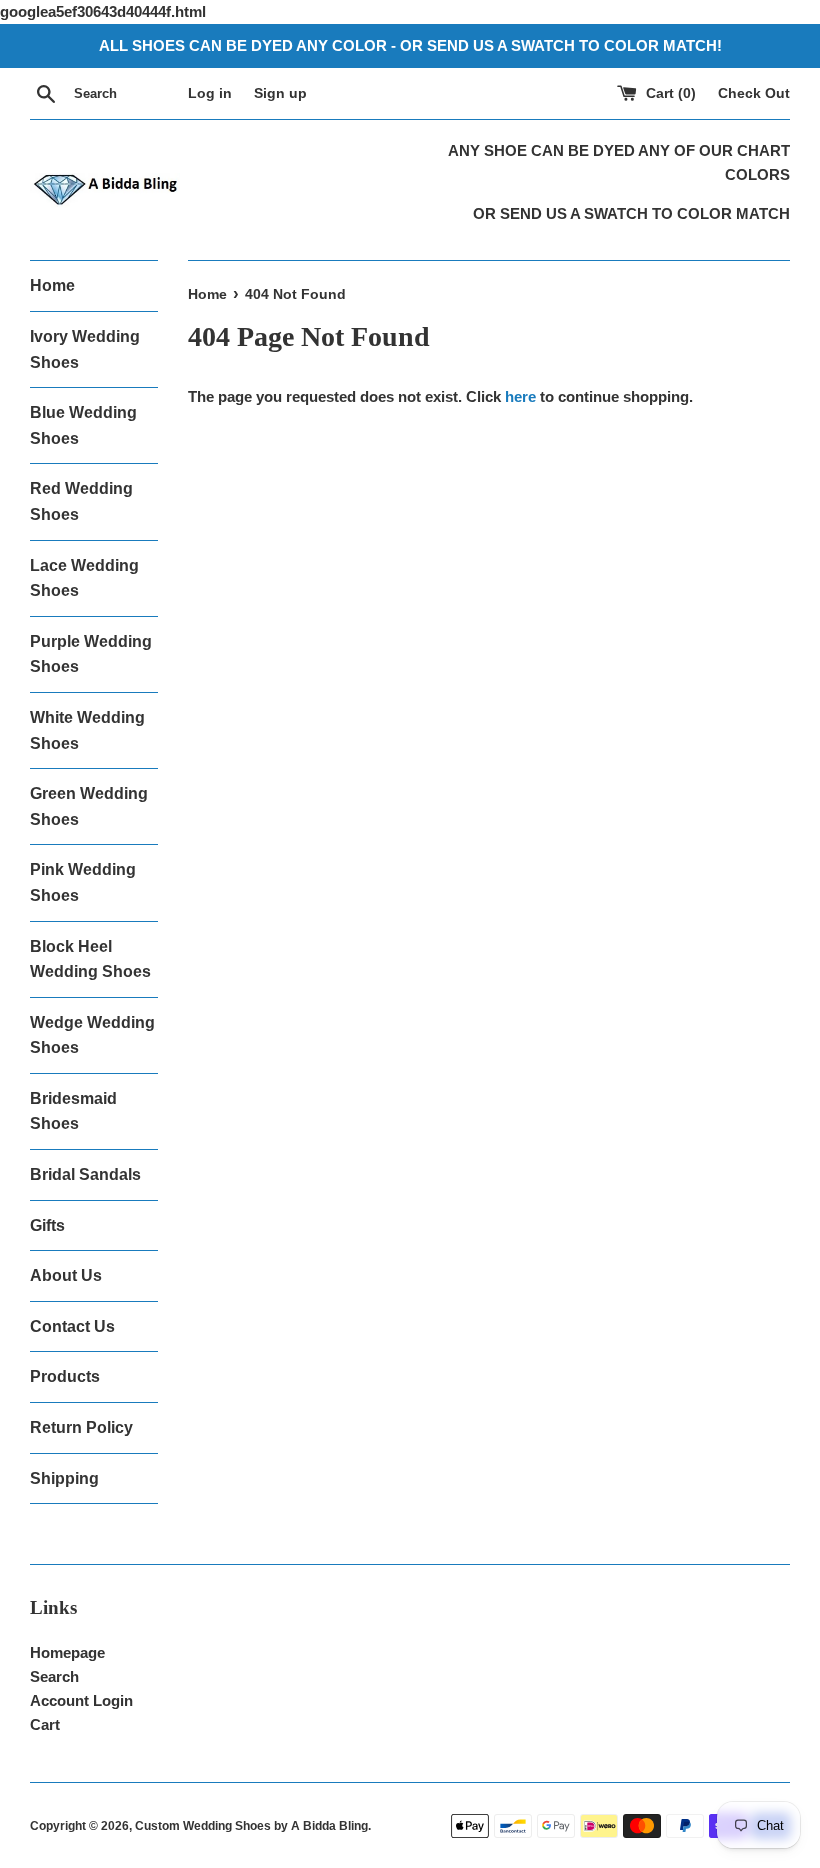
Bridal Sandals (85, 1174)
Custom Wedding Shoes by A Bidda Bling (251, 1826)
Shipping (64, 1478)
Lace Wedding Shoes (84, 578)
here (520, 396)
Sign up (280, 93)
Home (52, 285)
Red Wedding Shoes (81, 501)
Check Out (754, 93)
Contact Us (72, 1326)
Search (54, 1676)
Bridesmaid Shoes (73, 1111)
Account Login (81, 1700)
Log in (210, 93)
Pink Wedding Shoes (83, 882)
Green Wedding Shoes (89, 806)
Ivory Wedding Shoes (85, 349)
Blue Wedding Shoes (83, 425)
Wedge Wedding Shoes (92, 1035)
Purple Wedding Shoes (91, 654)
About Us (66, 1275)
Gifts (47, 1225)
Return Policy (81, 1427)
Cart (45, 1724)
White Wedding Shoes (87, 730)
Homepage (67, 1652)
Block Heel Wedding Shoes (90, 959)
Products (65, 1376)
